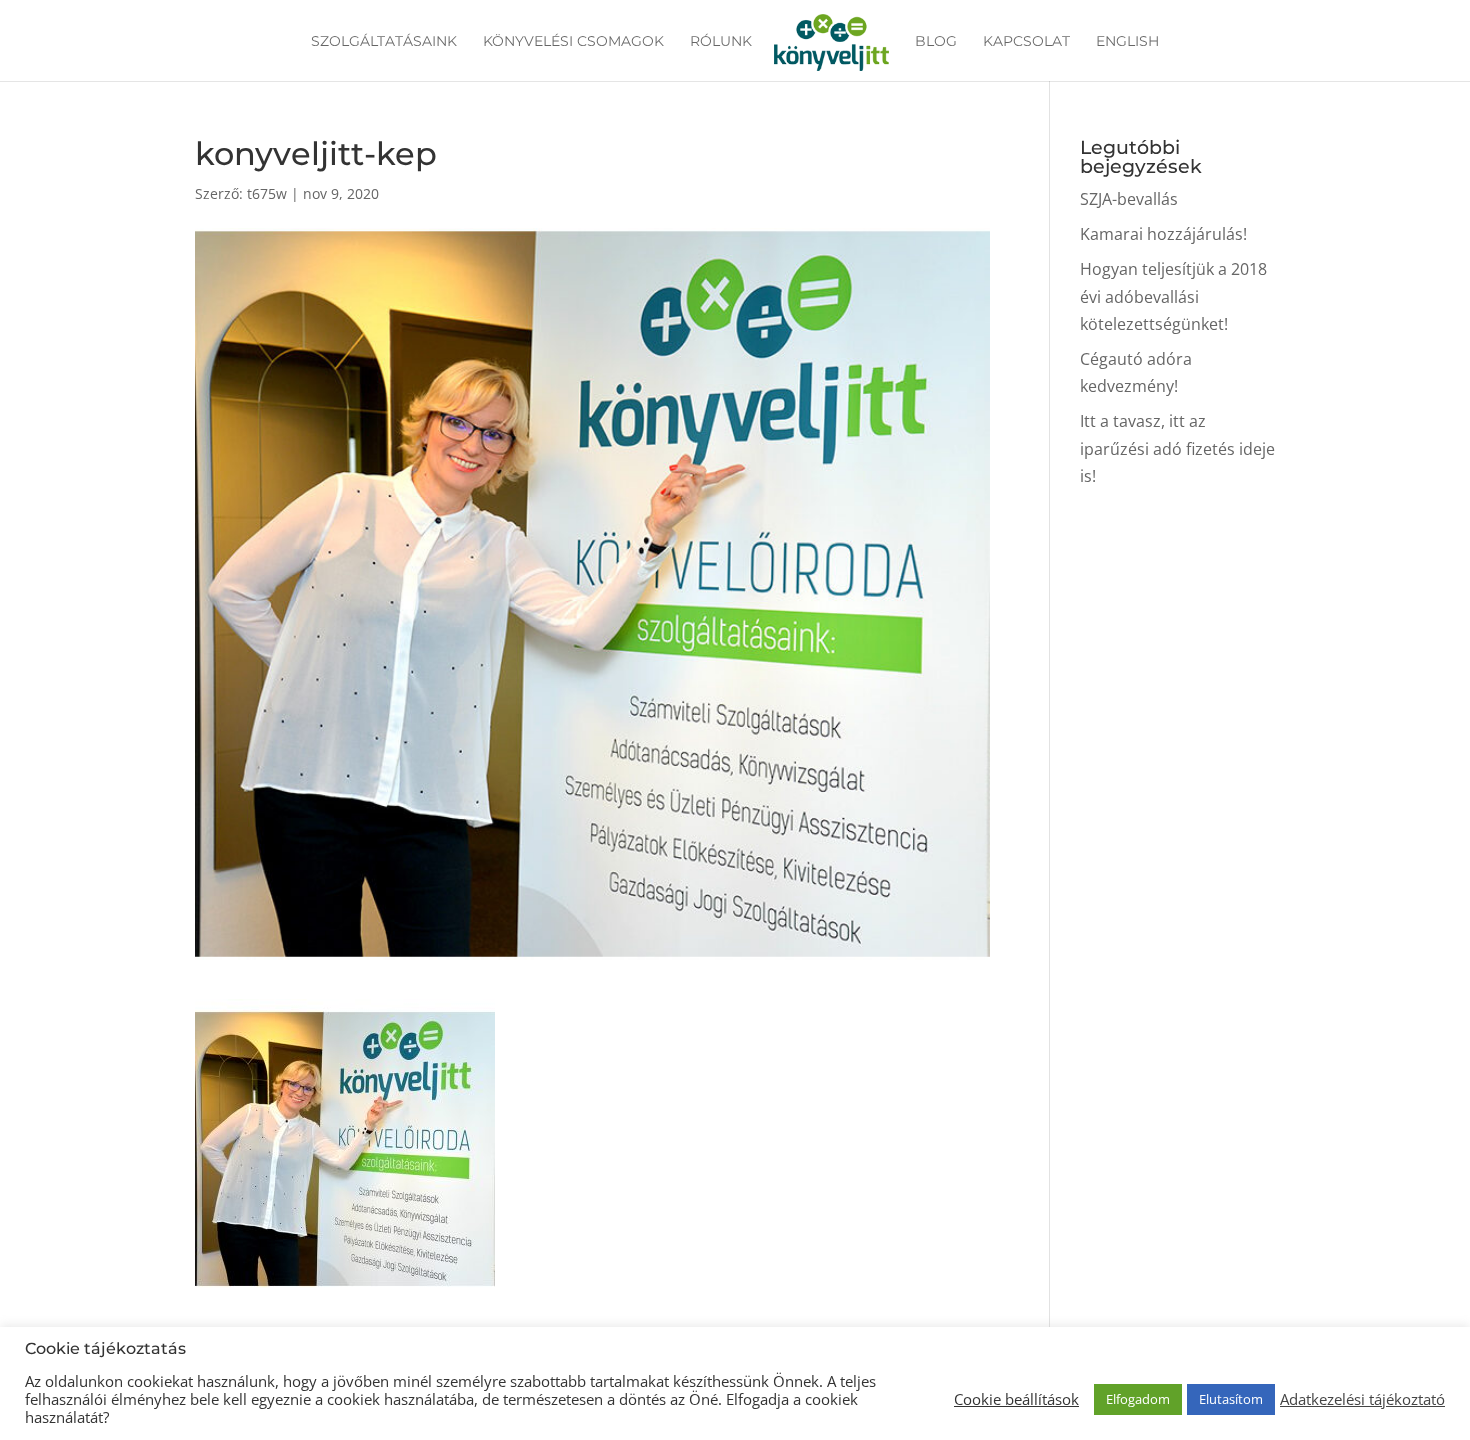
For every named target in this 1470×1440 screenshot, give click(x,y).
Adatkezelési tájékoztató (1362, 1399)
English (1127, 42)
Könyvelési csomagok (573, 42)
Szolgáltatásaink (384, 42)
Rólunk (721, 42)
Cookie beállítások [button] (1016, 1399)
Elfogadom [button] (1138, 1399)
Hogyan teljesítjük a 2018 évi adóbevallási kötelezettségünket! (1173, 296)
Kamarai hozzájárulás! (1163, 234)
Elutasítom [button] (1231, 1399)
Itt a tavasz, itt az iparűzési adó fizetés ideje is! (1177, 448)
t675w (267, 193)
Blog (936, 42)
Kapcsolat (1026, 42)
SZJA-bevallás (1129, 199)
